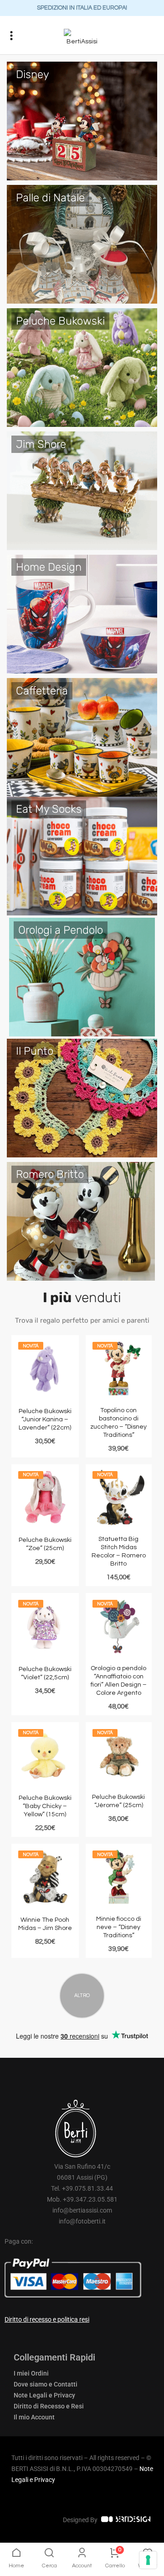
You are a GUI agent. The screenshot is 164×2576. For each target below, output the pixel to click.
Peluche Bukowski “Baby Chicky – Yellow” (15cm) (45, 1806)
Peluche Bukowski (60, 321)
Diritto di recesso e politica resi (47, 2319)
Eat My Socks (49, 809)
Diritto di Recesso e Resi (49, 2406)
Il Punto (35, 1051)
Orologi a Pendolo (61, 930)
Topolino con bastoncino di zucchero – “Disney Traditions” (118, 1423)
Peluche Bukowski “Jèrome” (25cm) (118, 1801)
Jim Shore (41, 444)
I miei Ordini (31, 2373)
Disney (33, 74)
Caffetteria (42, 691)
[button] (12, 35)
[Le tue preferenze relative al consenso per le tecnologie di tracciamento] (148, 2560)
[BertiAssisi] (82, 38)
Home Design (49, 567)
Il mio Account (34, 2417)
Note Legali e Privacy (44, 2395)
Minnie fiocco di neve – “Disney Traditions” (119, 1927)
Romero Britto (50, 1174)
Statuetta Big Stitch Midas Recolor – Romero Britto (119, 1551)
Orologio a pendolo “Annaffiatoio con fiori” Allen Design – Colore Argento (119, 1681)
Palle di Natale (50, 198)
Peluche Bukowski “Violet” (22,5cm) (45, 1673)
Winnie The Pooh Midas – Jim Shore (45, 1924)
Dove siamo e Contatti (46, 2384)
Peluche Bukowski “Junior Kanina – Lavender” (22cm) (45, 1419)
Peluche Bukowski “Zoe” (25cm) (45, 1544)
